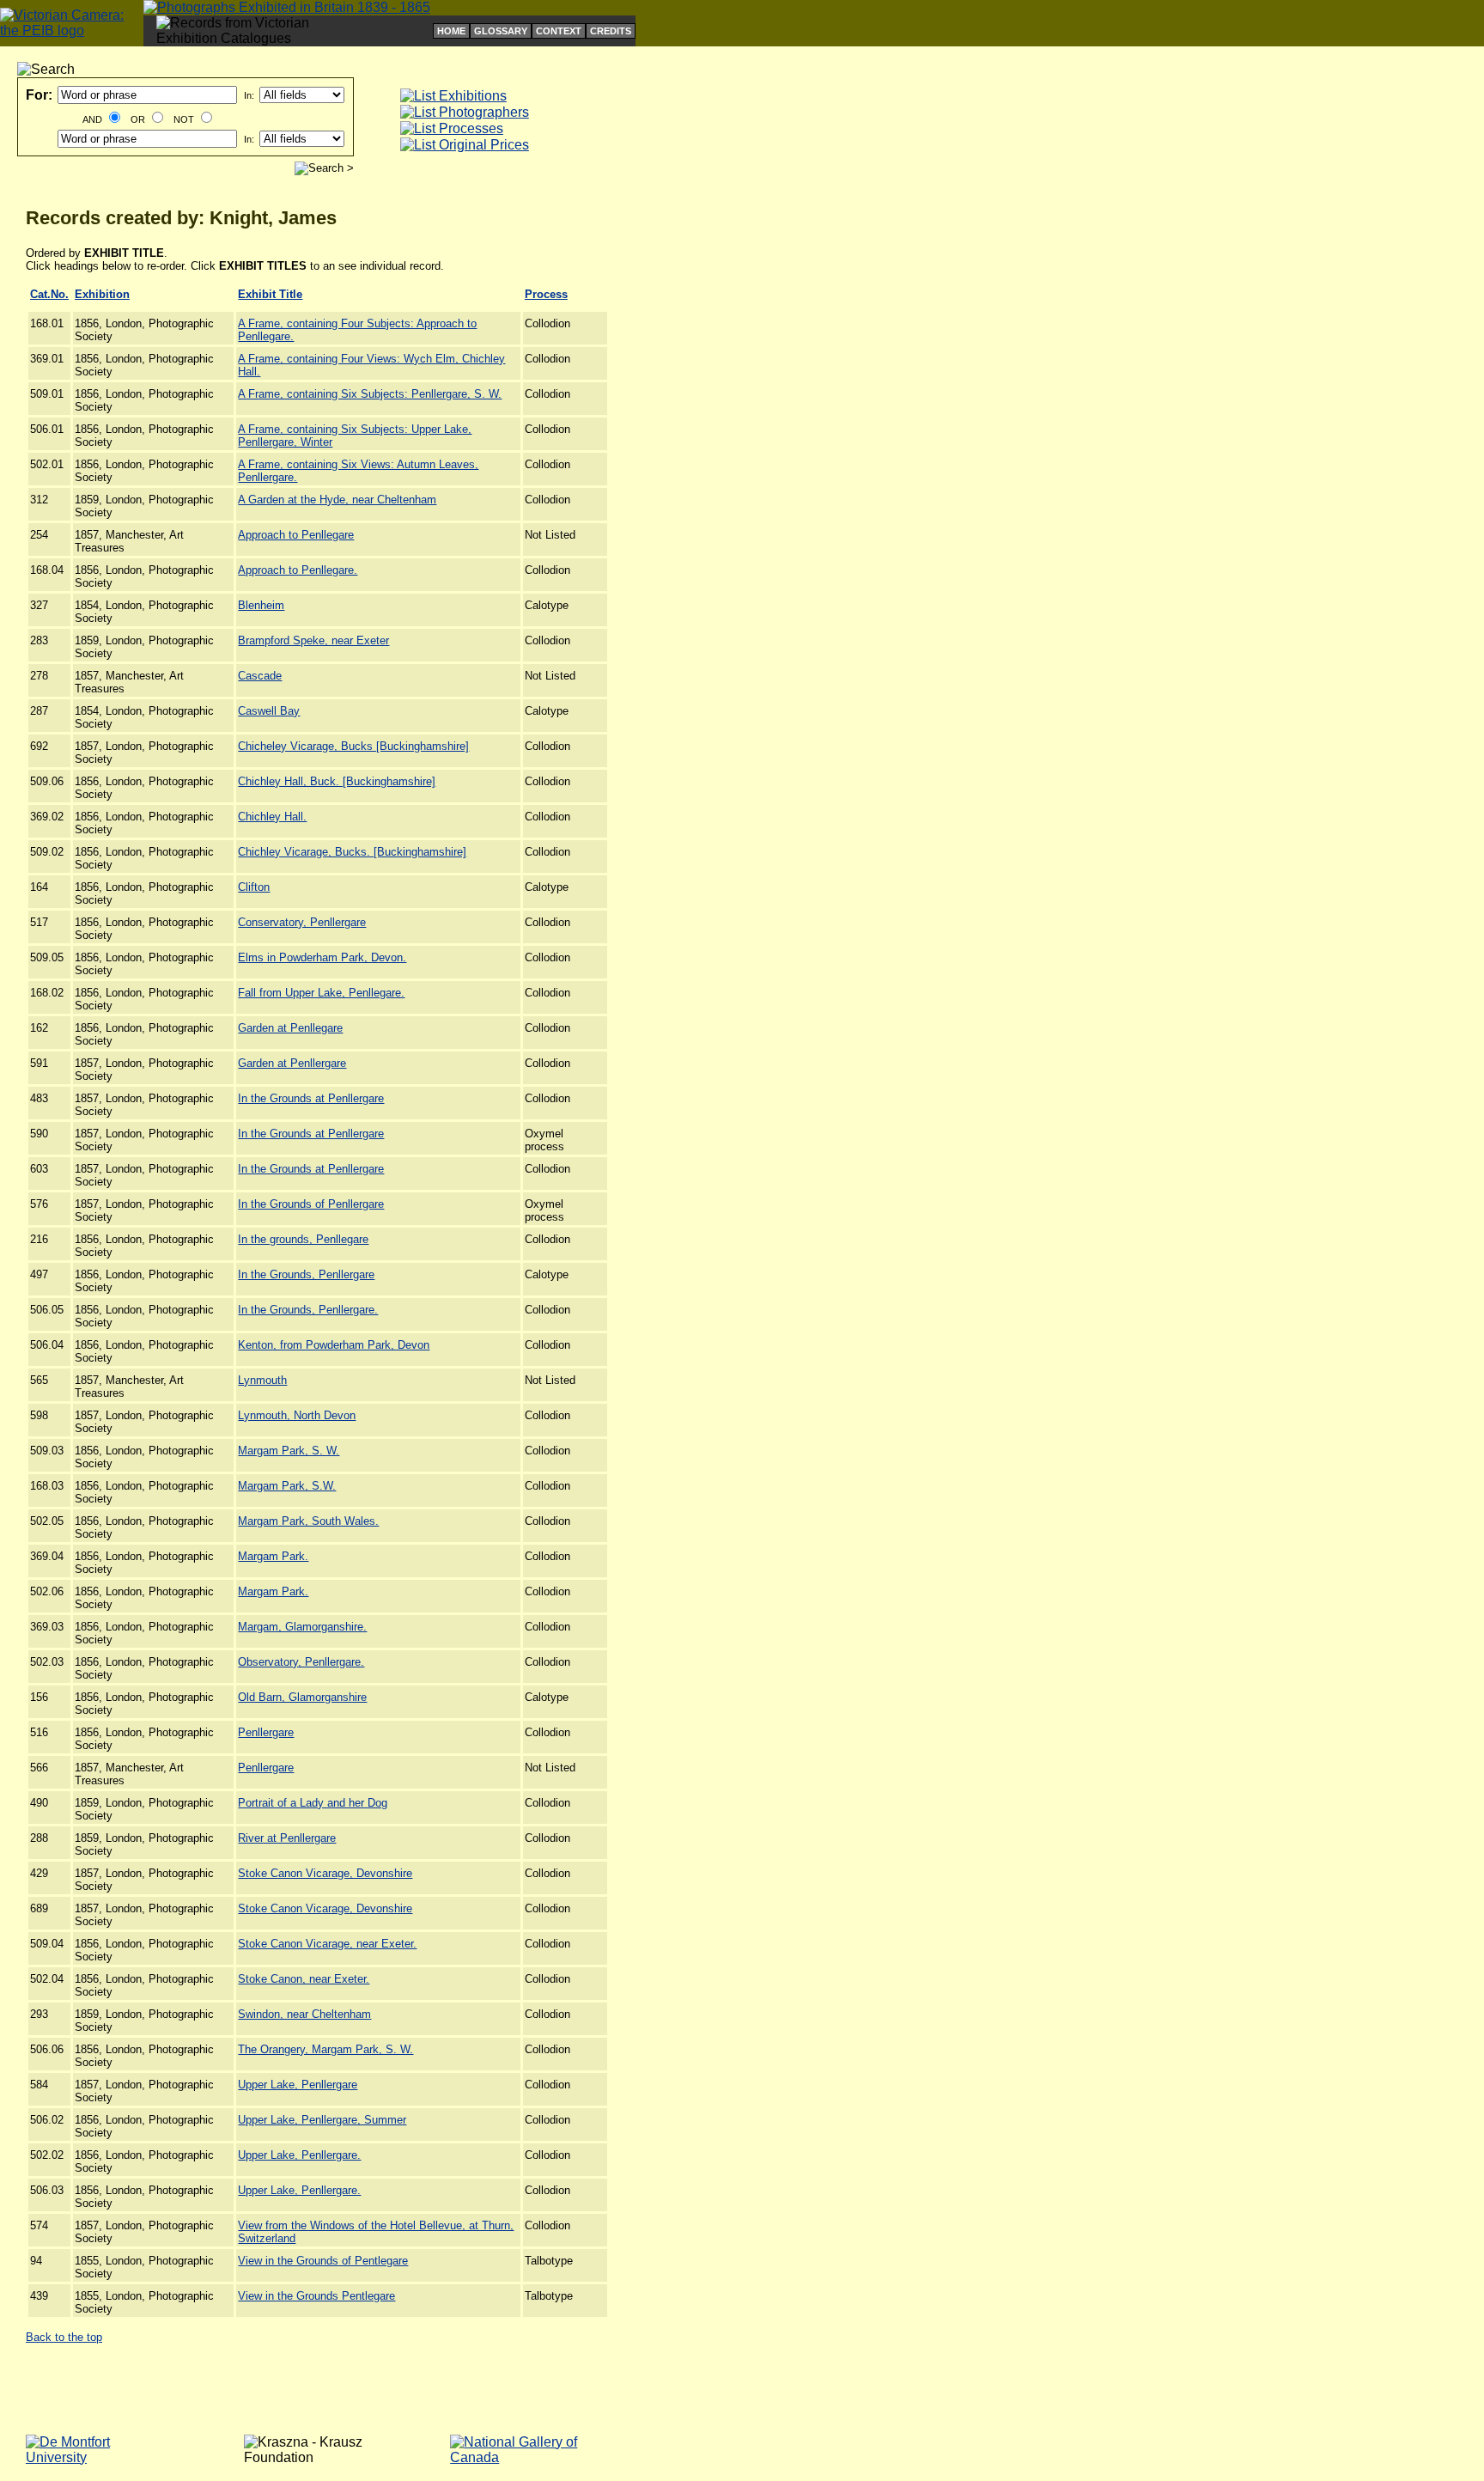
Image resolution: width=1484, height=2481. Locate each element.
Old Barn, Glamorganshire (302, 1697)
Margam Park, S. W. (289, 1451)
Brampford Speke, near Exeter (313, 640)
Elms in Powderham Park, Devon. (322, 957)
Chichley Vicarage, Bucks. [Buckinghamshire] (352, 852)
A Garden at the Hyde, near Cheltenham (337, 500)
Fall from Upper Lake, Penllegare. (321, 993)
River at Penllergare (287, 1838)
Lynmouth (262, 1380)
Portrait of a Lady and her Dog (313, 1803)
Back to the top (64, 2337)
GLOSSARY (501, 31)
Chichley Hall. (272, 817)
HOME (451, 31)
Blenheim (261, 605)
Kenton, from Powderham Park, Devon (334, 1345)
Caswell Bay (269, 711)
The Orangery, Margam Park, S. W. (325, 2049)
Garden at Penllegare (290, 1028)
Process (546, 294)
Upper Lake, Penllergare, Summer (322, 2120)
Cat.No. (49, 294)
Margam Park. (273, 1556)
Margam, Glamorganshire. (302, 1627)
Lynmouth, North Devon (297, 1415)
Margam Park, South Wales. (308, 1521)
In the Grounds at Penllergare (311, 1098)
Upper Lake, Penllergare (298, 2085)
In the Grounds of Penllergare (311, 1204)
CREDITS (611, 31)
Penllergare (266, 1732)
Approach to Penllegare (296, 535)
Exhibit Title (270, 294)
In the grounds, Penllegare (303, 1239)
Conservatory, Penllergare (302, 922)
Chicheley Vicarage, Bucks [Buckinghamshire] (353, 746)
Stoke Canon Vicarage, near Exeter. (327, 1944)
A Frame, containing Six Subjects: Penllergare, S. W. (370, 394)
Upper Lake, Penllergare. (299, 2155)
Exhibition (102, 294)
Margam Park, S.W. (287, 1486)
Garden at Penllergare (292, 1063)
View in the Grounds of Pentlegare (323, 2261)
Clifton (254, 887)
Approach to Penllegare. (298, 570)
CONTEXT (559, 31)
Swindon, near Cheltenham (304, 2014)
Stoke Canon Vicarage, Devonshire (325, 1873)
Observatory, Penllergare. (301, 1662)
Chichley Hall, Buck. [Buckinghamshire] (337, 781)
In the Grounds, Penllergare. (308, 1310)
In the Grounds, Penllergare (306, 1274)
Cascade (260, 676)
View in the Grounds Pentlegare (316, 2296)
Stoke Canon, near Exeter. (304, 1979)
